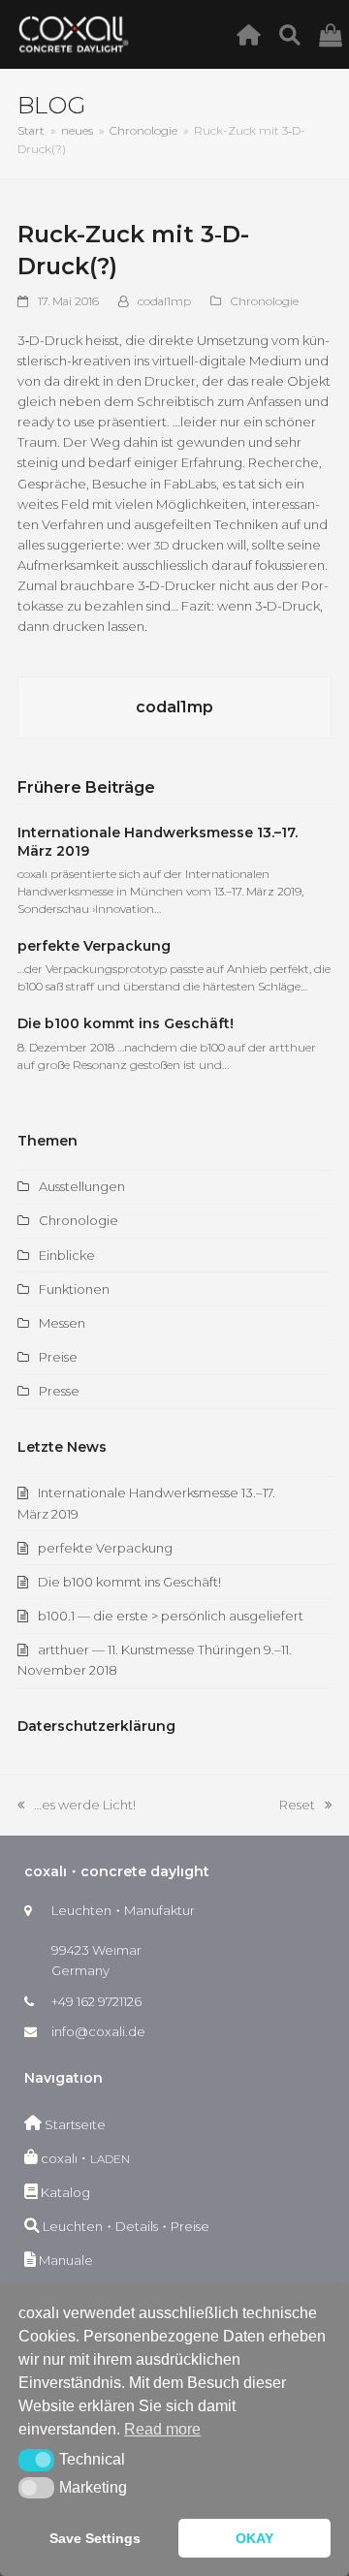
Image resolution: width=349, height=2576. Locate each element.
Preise (58, 1357)
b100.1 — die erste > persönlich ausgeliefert (171, 1616)
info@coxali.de (98, 2031)
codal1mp (164, 301)
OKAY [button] (254, 2538)
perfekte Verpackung (94, 946)
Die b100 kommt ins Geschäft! (126, 1023)
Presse (59, 1391)
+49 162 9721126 (96, 2001)
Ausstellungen (82, 1186)
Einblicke (67, 1255)
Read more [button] (162, 2429)
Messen (62, 1323)
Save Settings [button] (95, 2538)
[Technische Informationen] (295, 34)
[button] (36, 2460)
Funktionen (74, 1289)
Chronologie (265, 301)
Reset (305, 1806)
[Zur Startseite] (254, 34)
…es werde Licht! (77, 1806)
